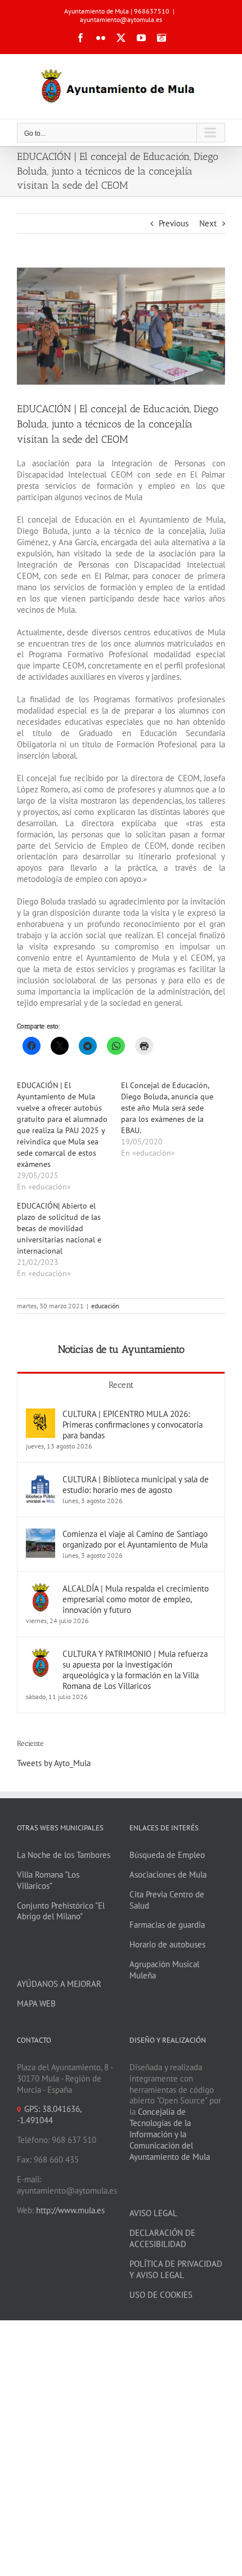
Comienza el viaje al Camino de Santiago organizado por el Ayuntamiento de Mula (135, 1539)
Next (208, 223)
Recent (121, 1385)
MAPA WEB (36, 2004)
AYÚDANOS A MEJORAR (59, 1984)
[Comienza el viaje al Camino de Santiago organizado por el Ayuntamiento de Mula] (41, 1534)
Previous (174, 223)
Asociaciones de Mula (168, 1875)
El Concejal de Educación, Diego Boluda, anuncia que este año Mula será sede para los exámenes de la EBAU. (167, 1108)
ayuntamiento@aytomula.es (121, 19)
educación (105, 1306)
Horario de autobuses (167, 1944)
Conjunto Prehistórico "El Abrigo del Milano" (61, 1911)
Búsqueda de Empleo (167, 1855)
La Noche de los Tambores (64, 1855)
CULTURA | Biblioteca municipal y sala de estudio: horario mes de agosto (136, 1485)
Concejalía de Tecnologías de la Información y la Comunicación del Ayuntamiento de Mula (170, 2134)
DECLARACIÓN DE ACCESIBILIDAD (162, 2238)
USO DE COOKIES (161, 2295)
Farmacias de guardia (167, 1925)
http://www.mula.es (70, 2210)
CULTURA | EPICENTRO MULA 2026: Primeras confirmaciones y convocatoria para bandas (133, 1425)
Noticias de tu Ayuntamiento (121, 1349)
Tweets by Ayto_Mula (54, 1763)
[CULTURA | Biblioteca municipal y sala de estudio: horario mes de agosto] (41, 1479)
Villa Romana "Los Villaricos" (48, 1880)
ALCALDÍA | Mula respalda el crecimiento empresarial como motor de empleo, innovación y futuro (136, 1599)
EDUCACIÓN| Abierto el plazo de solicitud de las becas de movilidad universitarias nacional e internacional (59, 1228)
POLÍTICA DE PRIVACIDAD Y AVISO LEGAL (176, 2269)
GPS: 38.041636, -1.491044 (49, 2114)
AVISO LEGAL (153, 2213)
